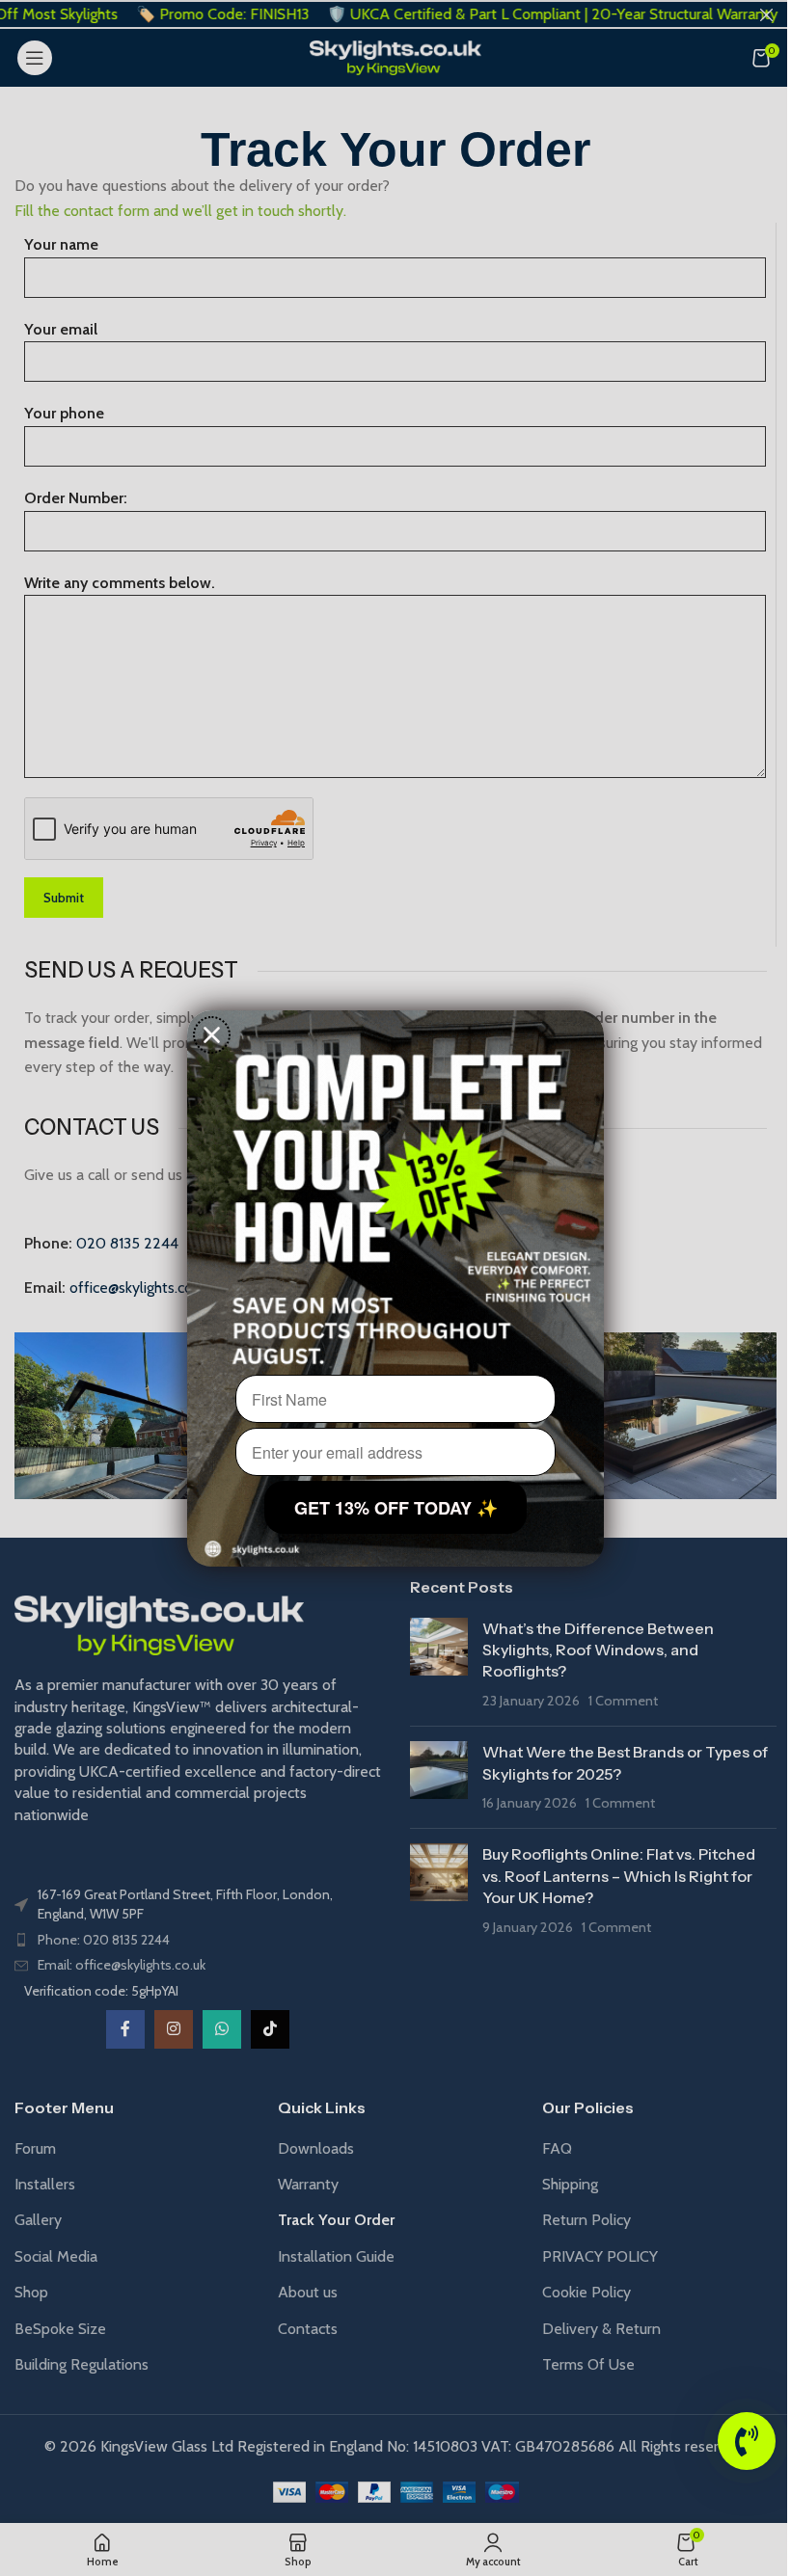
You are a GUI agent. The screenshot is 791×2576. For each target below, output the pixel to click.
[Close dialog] (212, 1035)
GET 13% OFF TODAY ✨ (396, 1508)
